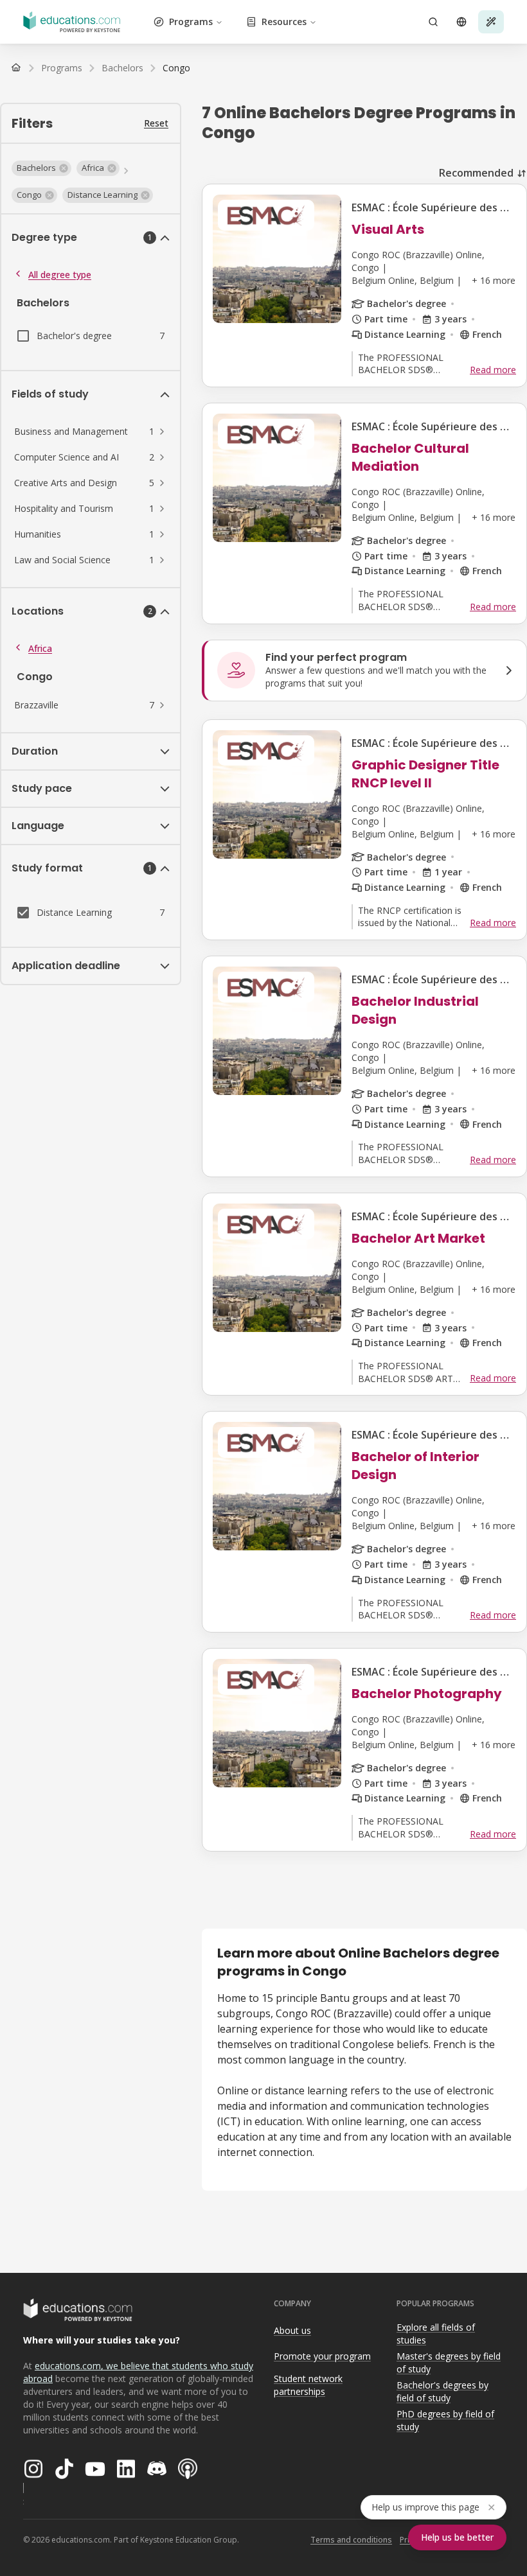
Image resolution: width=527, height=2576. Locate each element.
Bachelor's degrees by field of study (442, 2392)
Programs (191, 22)
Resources (284, 22)
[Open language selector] (461, 22)
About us (292, 2330)
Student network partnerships (308, 2385)
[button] (41, 168)
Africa (40, 648)
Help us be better (457, 2537)
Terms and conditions (351, 2540)
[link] (176, 68)
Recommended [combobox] (476, 173)
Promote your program (322, 2356)
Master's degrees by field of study (449, 2363)
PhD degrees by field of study (445, 2421)
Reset (156, 123)
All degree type (60, 275)
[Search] (433, 22)
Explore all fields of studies (436, 2334)
